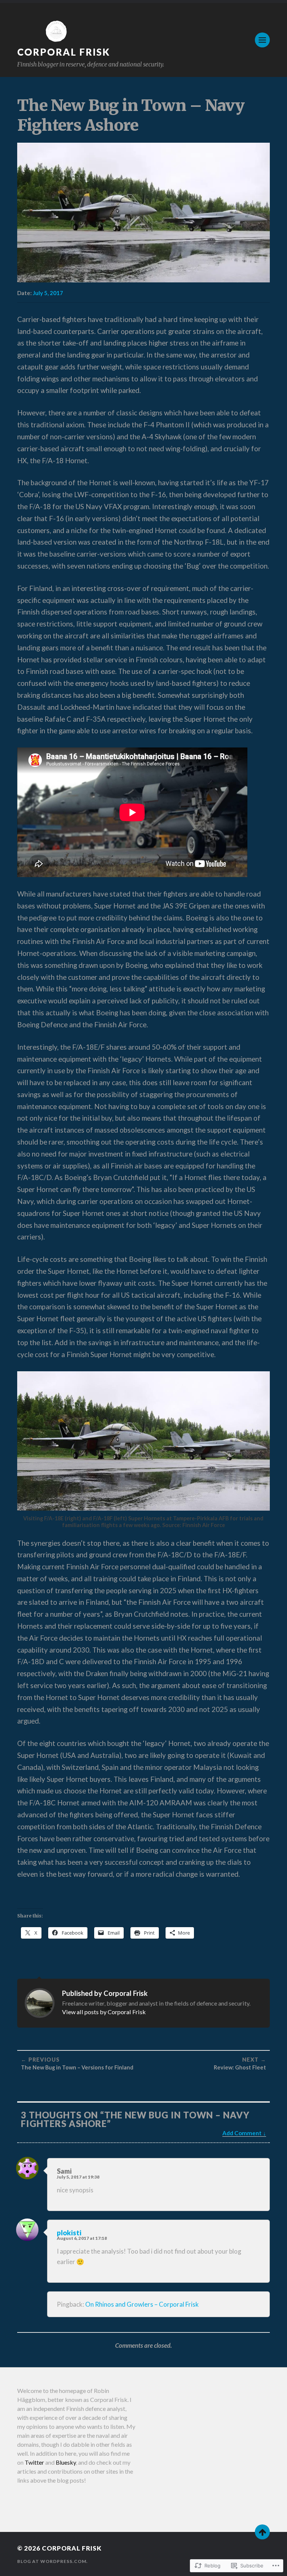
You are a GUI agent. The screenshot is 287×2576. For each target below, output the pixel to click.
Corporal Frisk (64, 52)
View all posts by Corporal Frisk (104, 2012)
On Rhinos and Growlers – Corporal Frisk (142, 2304)
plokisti (69, 2233)
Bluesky (66, 2462)
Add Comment (242, 2133)
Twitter (34, 2462)
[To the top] (262, 2532)
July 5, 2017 (48, 293)
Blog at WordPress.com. (53, 2561)
